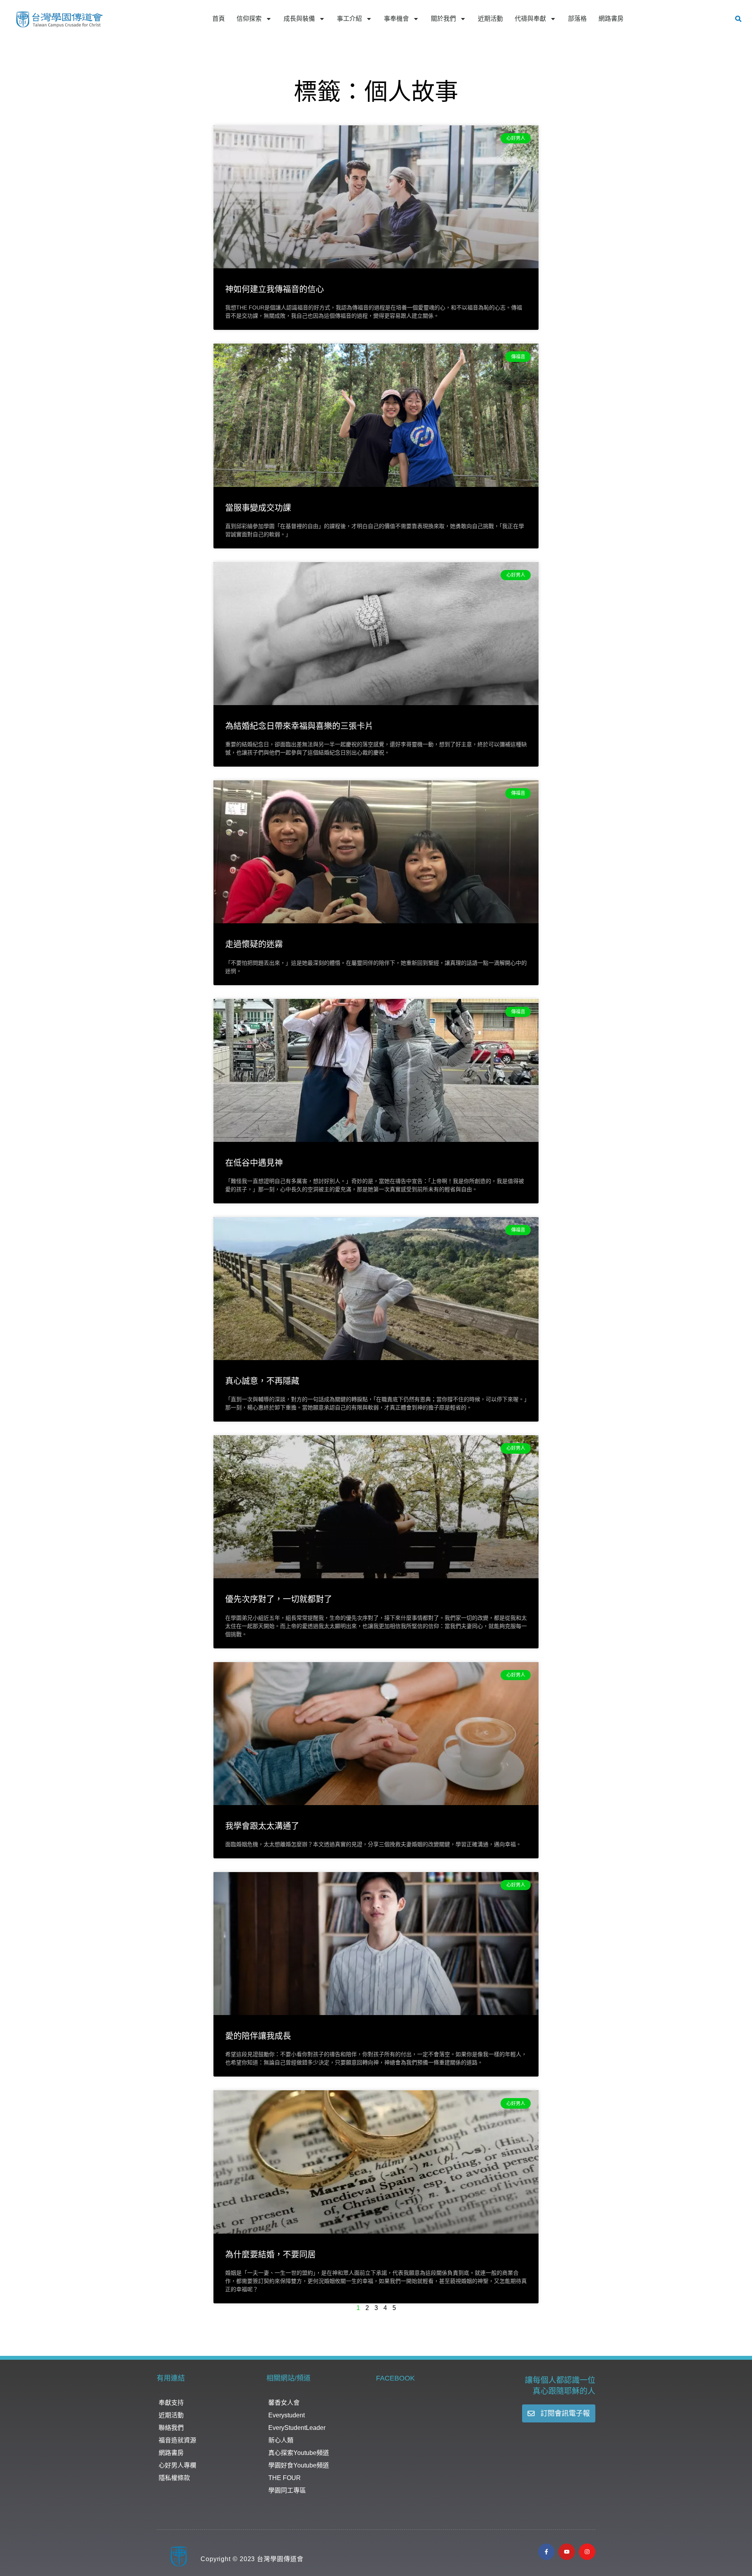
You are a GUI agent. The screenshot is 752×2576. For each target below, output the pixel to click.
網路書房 (611, 19)
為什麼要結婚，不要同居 (270, 2254)
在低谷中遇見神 (254, 1162)
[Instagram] (587, 2552)
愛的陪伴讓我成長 (258, 2036)
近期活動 (490, 19)
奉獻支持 (171, 2403)
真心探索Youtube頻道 (299, 2453)
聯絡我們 (171, 2428)
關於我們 (443, 19)
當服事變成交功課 (258, 507)
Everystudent (287, 2415)
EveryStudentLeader (297, 2428)
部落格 (577, 19)
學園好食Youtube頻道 (299, 2465)
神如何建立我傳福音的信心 (275, 289)
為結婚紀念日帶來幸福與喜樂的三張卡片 (299, 726)
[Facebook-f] (546, 2552)
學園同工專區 (287, 2490)
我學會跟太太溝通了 (262, 1826)
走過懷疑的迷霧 (254, 944)
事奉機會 (396, 19)
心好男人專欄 (177, 2465)
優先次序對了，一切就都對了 (279, 1599)
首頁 (219, 19)
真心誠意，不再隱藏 (262, 1381)
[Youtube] (567, 2552)
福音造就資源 (177, 2440)
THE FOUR (285, 2478)
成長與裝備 (299, 19)
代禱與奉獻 (530, 19)
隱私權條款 (174, 2478)
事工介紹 (349, 19)
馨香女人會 (284, 2403)
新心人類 (281, 2440)
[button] (738, 19)
